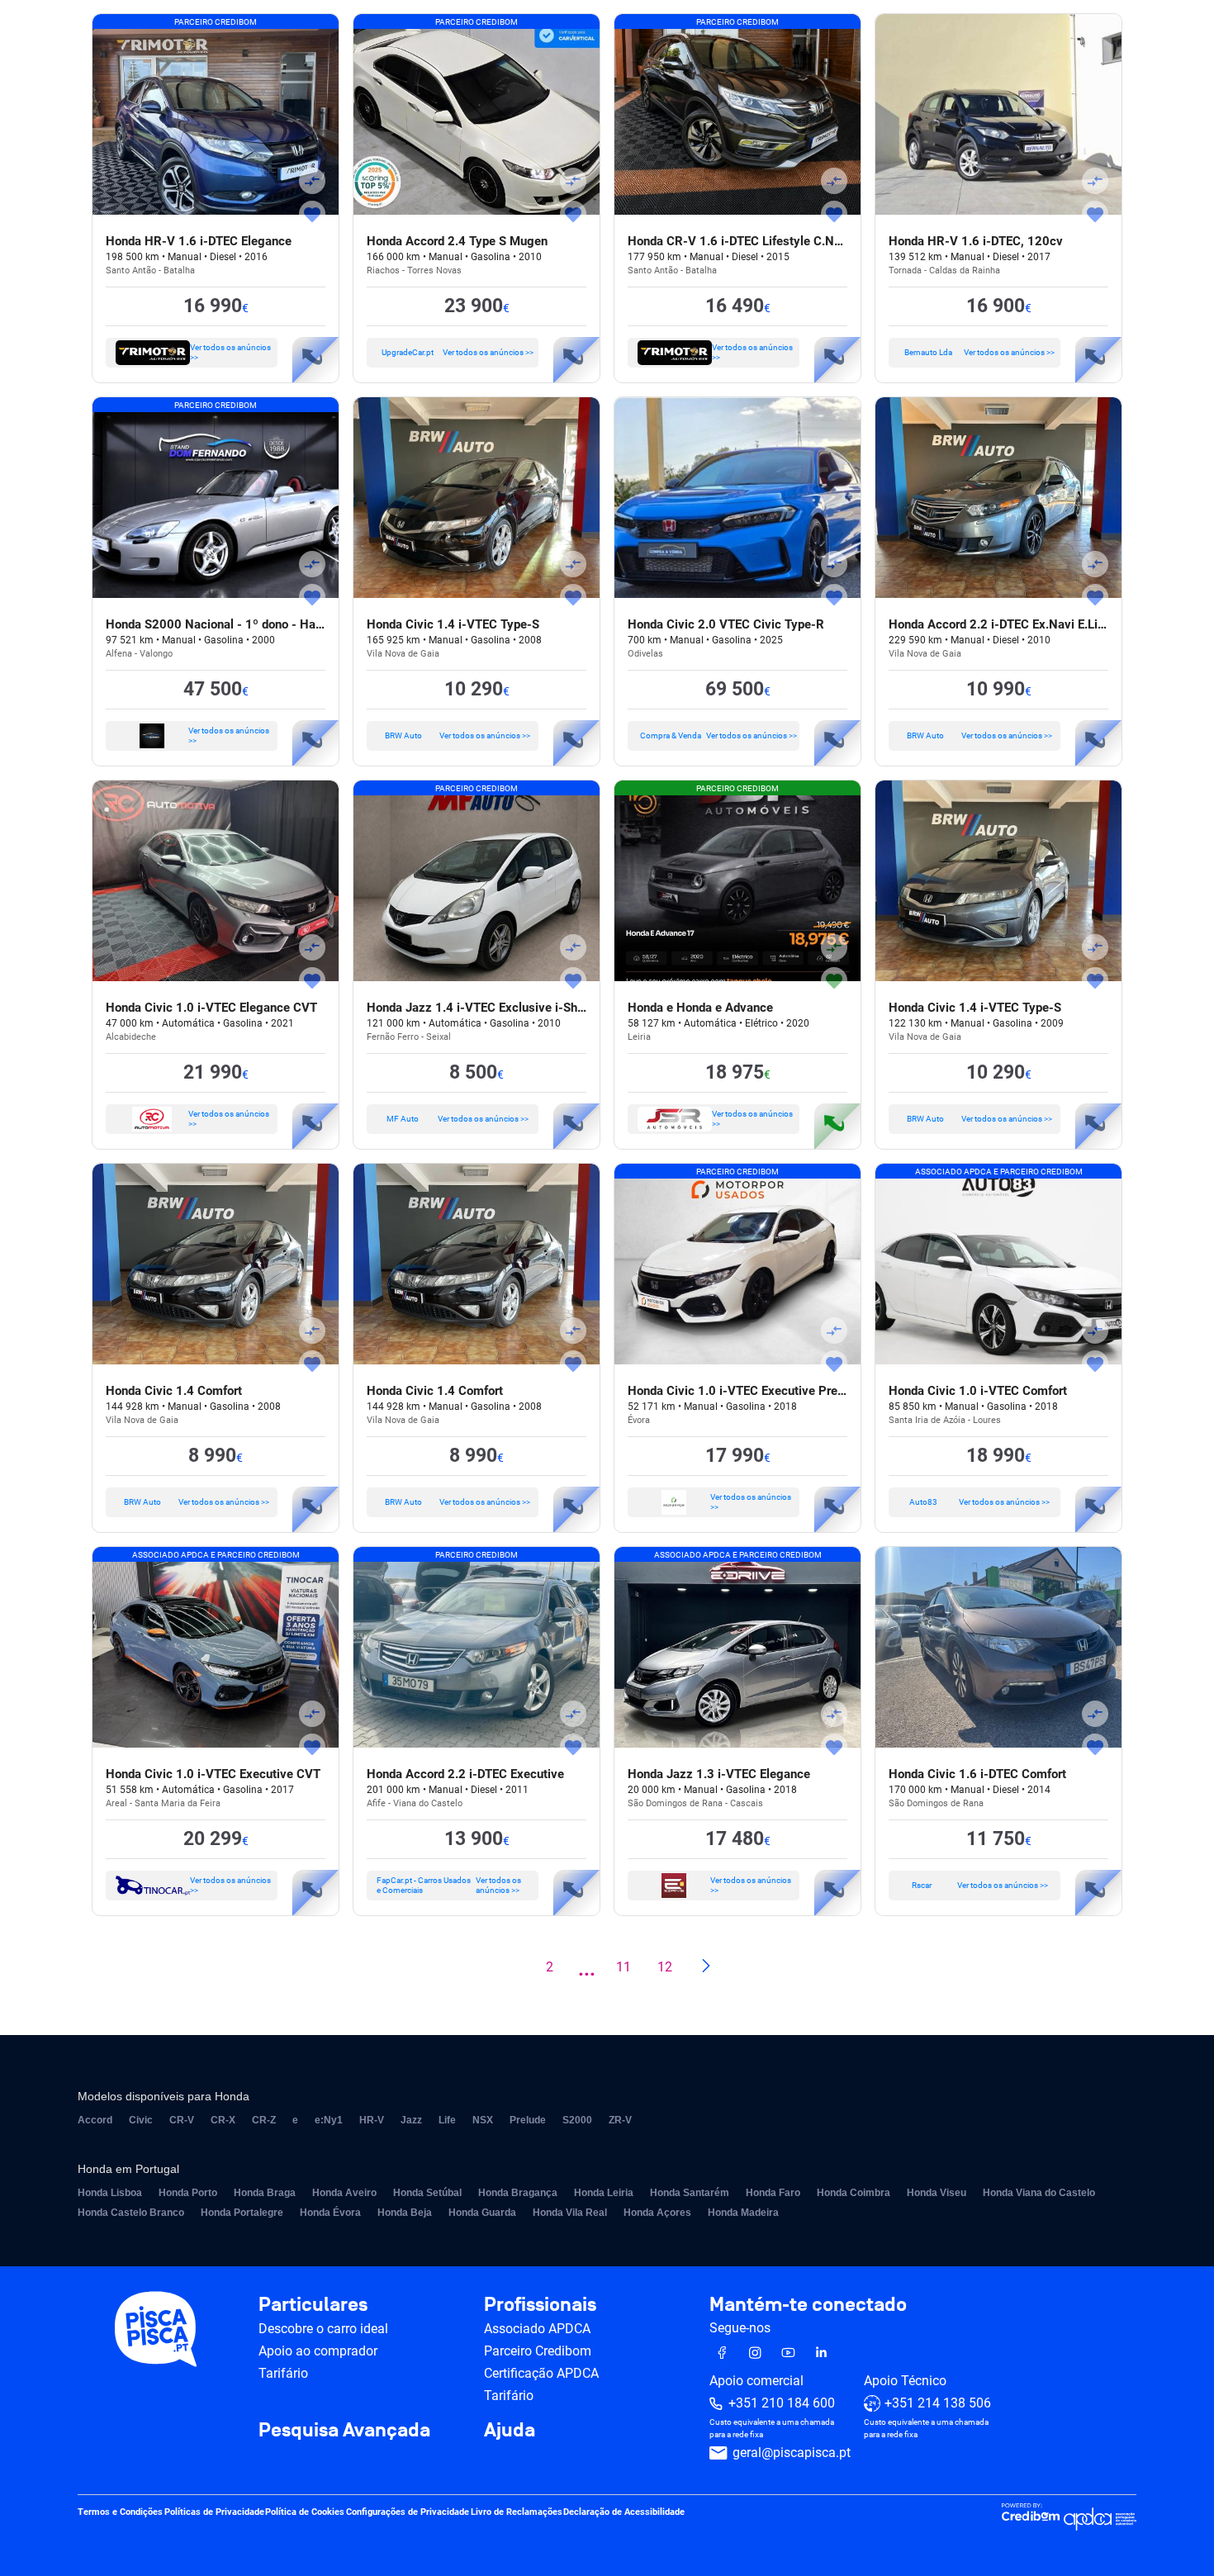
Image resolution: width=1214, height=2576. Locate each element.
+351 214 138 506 (938, 2404)
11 (624, 1967)
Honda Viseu (937, 2193)
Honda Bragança (518, 2193)
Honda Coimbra (854, 2193)
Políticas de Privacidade (214, 2513)
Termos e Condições (120, 2513)
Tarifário (283, 2373)
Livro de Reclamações (517, 2513)
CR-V (182, 2120)
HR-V (372, 2120)
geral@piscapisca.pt (792, 2453)
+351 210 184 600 (782, 2404)
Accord (95, 2120)
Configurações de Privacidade (408, 2513)
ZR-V (620, 2120)
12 (665, 1967)
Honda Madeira (743, 2213)
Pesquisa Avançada (344, 2431)
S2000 (577, 2120)
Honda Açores (657, 2213)
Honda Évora (330, 2213)
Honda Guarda (482, 2213)
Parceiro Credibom (538, 2351)
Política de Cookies (305, 2513)
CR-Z (264, 2120)
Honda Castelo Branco (131, 2213)
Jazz (411, 2120)
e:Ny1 (329, 2120)
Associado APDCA (537, 2329)
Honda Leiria (604, 2193)
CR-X (223, 2120)
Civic (141, 2120)
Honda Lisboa (110, 2193)
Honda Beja (405, 2213)
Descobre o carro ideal (323, 2329)
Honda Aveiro (344, 2193)
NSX (483, 2120)
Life (447, 2120)
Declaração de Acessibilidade (624, 2513)
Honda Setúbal (427, 2193)
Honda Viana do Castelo (1039, 2193)
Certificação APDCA (541, 2373)
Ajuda (510, 2431)
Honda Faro (773, 2193)
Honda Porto (188, 2193)
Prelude (528, 2120)
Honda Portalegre (242, 2213)
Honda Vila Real (570, 2213)
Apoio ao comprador (318, 2351)
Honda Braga (265, 2193)
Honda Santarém (690, 2193)
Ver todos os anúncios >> (230, 352)
